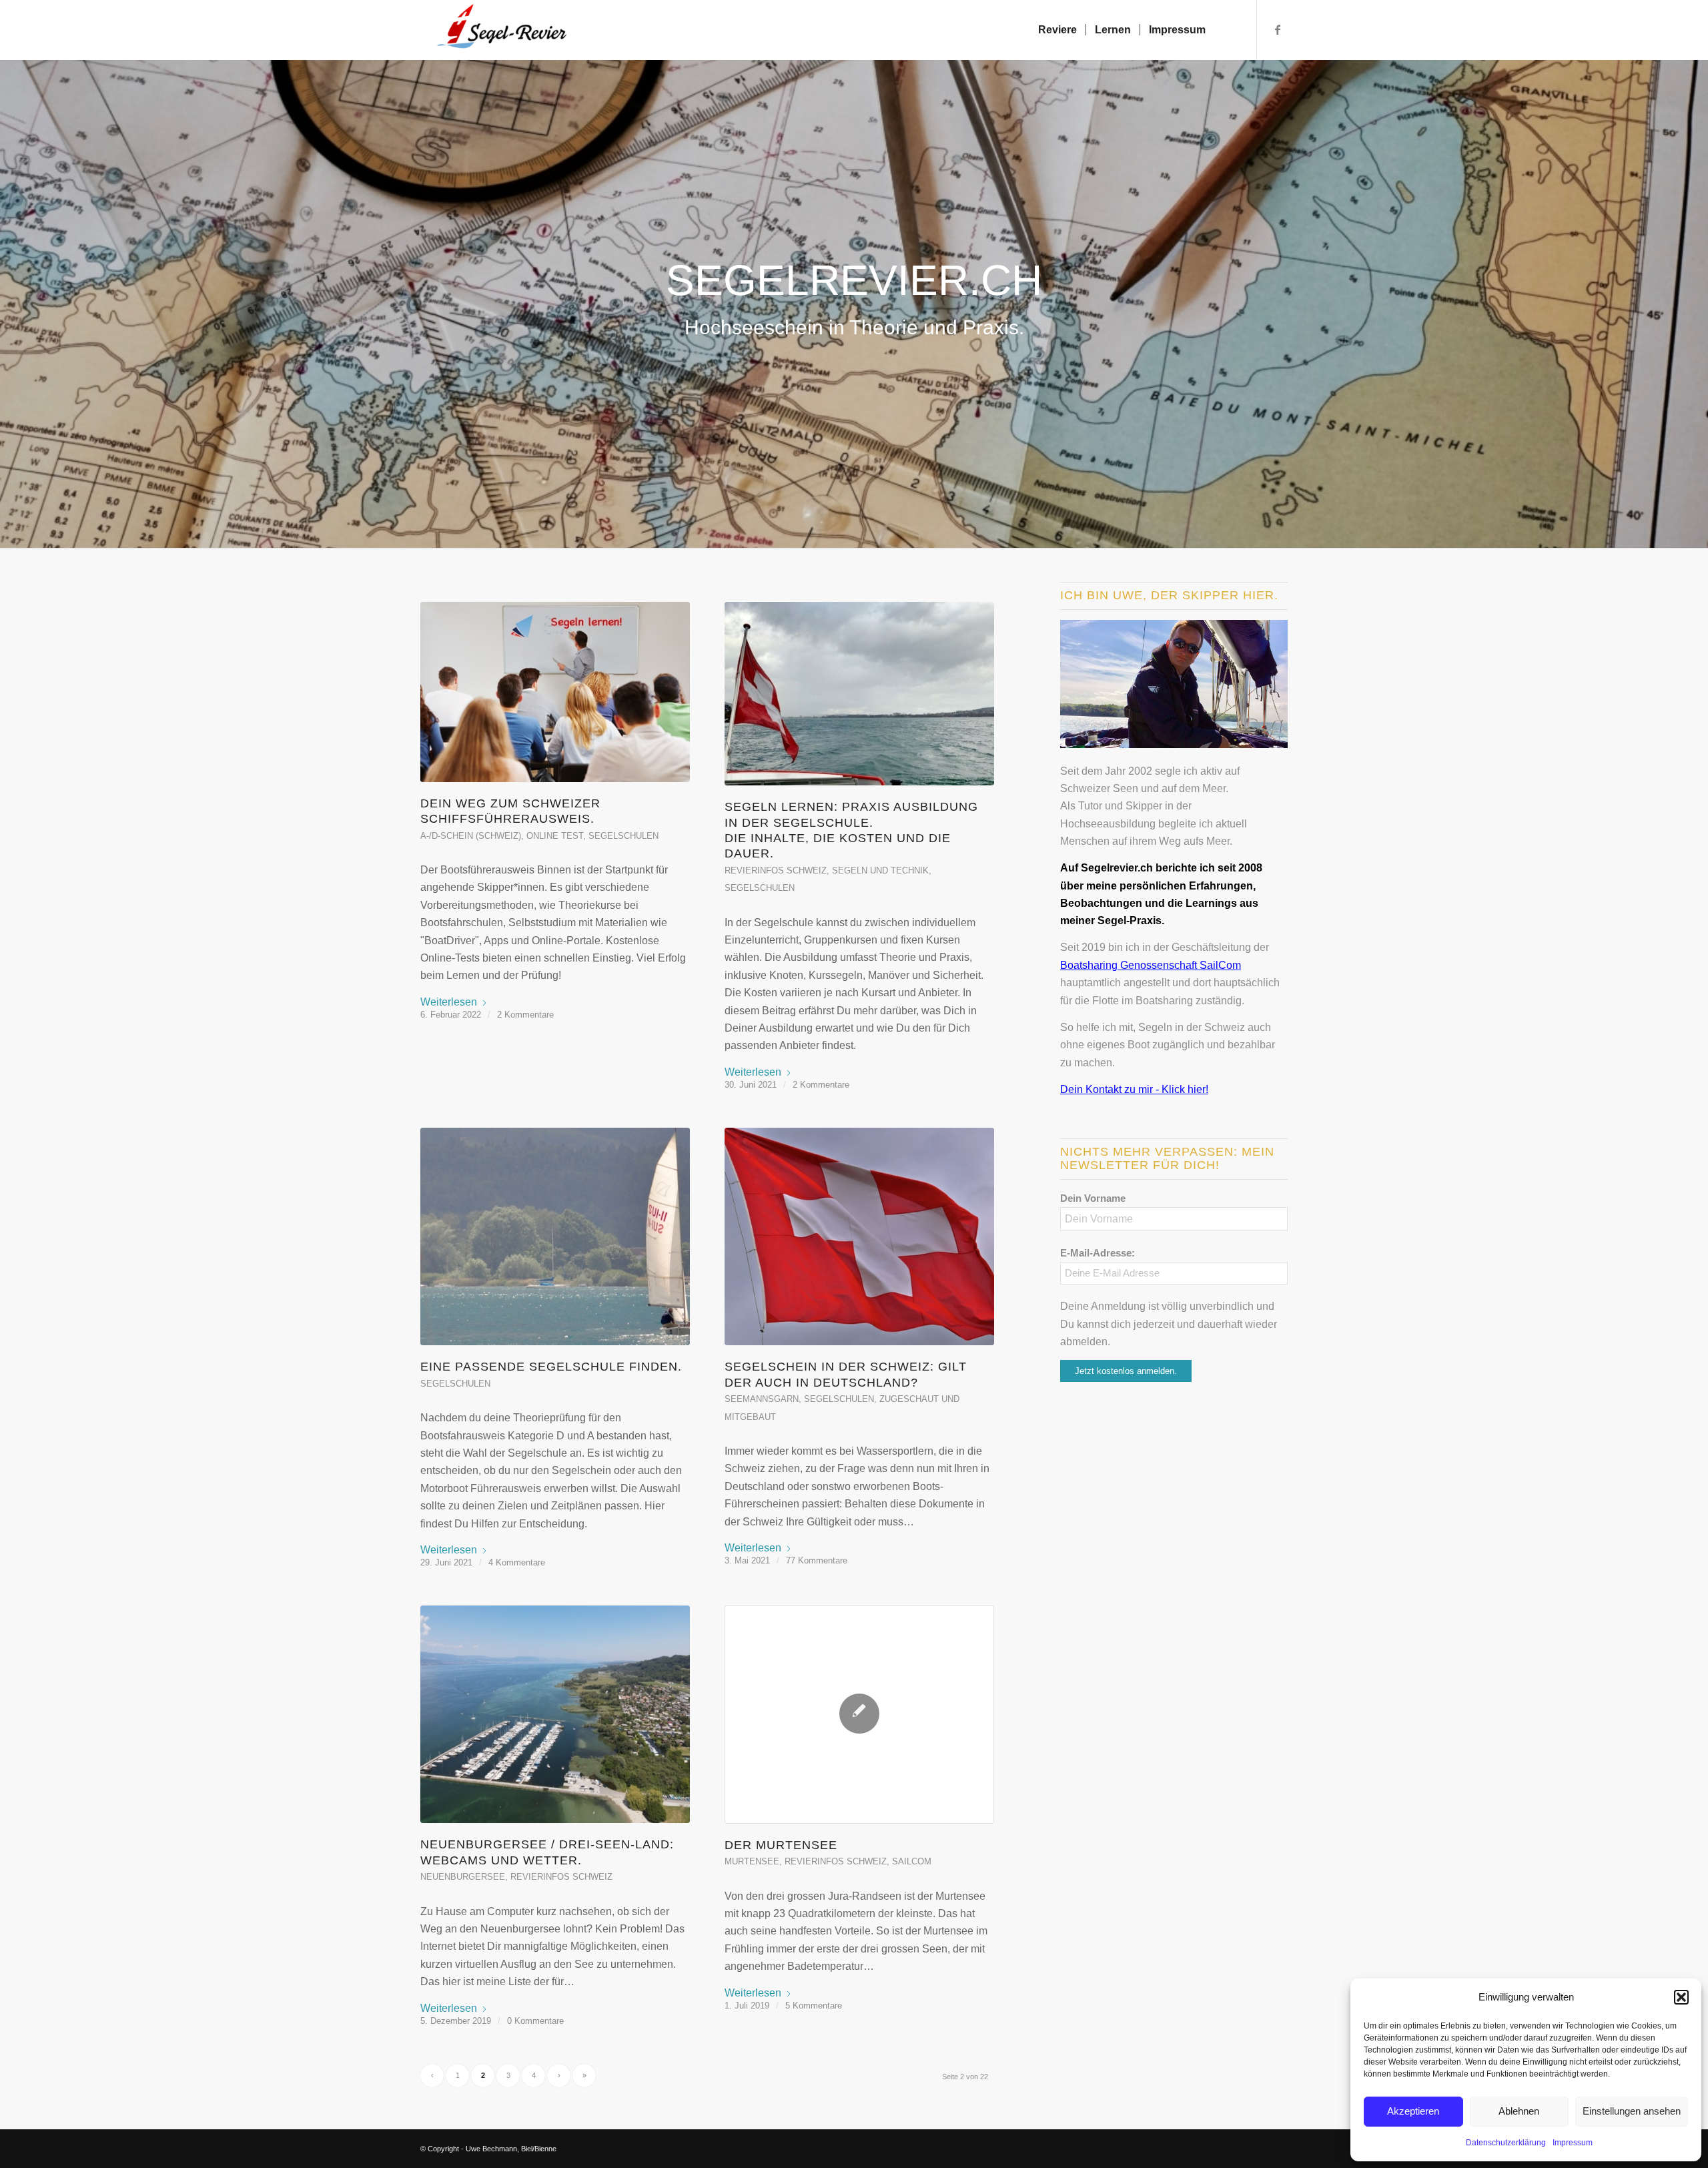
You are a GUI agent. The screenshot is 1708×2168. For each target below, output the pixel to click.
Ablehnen (1519, 2111)
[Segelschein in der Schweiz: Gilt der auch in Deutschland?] (859, 1237)
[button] (1681, 1997)
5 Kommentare (814, 2006)
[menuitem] (1057, 30)
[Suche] (1227, 30)
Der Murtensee (781, 1845)
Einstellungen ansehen (1632, 2111)
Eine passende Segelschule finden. (551, 1367)
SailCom (912, 1861)
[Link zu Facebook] (1278, 29)
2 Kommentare (525, 1015)
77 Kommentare (817, 1560)
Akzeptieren (1413, 2111)
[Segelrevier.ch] (495, 30)
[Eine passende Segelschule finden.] (555, 1237)
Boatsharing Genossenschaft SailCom (1151, 965)
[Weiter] (1696, 290)
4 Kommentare (517, 1562)
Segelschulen (623, 836)
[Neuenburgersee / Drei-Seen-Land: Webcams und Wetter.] (555, 1715)
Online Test (555, 836)
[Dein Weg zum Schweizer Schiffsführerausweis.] (555, 692)
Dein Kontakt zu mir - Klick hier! (1134, 1089)
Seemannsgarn (762, 1399)
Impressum (1573, 2143)
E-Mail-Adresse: (1098, 1253)
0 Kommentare (535, 2021)
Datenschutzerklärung (1506, 2143)
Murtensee (752, 1861)
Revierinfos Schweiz (776, 870)
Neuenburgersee (463, 1877)
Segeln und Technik (880, 870)
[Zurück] (12, 290)
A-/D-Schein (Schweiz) (471, 836)
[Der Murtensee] (859, 1715)
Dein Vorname (1093, 1198)
